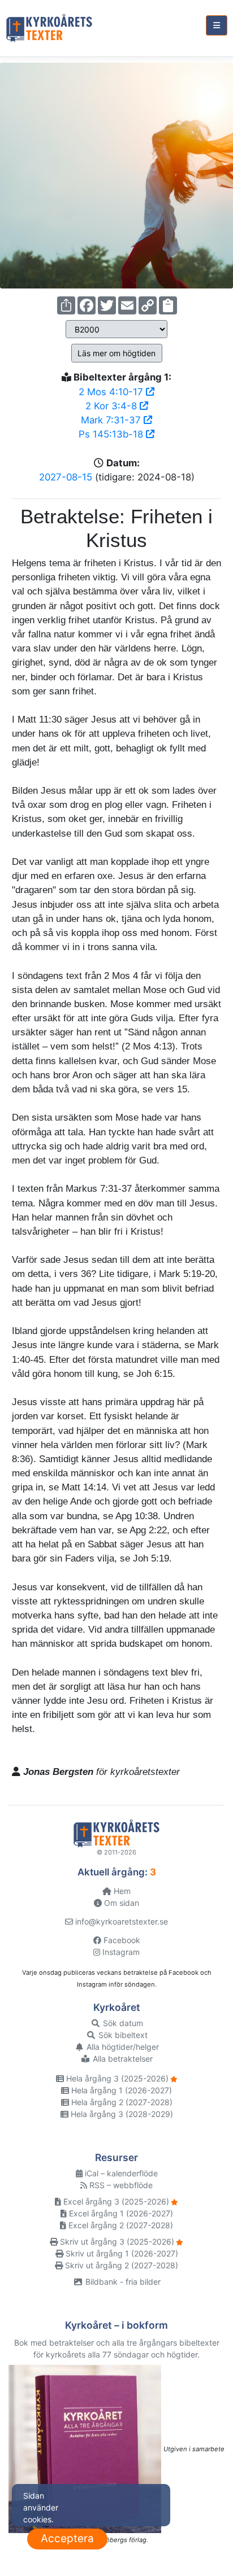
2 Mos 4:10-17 (112, 392)
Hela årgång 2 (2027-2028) (121, 2102)
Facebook (121, 1940)
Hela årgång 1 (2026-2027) (120, 2090)
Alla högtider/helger (122, 2047)
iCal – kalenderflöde (120, 2173)
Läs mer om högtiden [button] (116, 353)
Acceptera (67, 2538)
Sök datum (122, 2023)
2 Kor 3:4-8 (113, 406)
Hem (121, 1891)
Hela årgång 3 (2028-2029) (121, 2114)
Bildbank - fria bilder (122, 2282)
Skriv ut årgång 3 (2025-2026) (116, 2242)
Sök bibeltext (122, 2035)
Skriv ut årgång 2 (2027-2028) (120, 2265)
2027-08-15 (66, 477)
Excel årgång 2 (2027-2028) (120, 2225)
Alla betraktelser (122, 2059)
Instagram (120, 1952)
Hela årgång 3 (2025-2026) (116, 2078)
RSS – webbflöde (120, 2185)
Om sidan (120, 1903)
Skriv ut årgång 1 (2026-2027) (121, 2253)
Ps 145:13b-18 (112, 434)
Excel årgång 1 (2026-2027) (120, 2213)
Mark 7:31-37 (112, 420)
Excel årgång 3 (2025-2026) (115, 2201)
